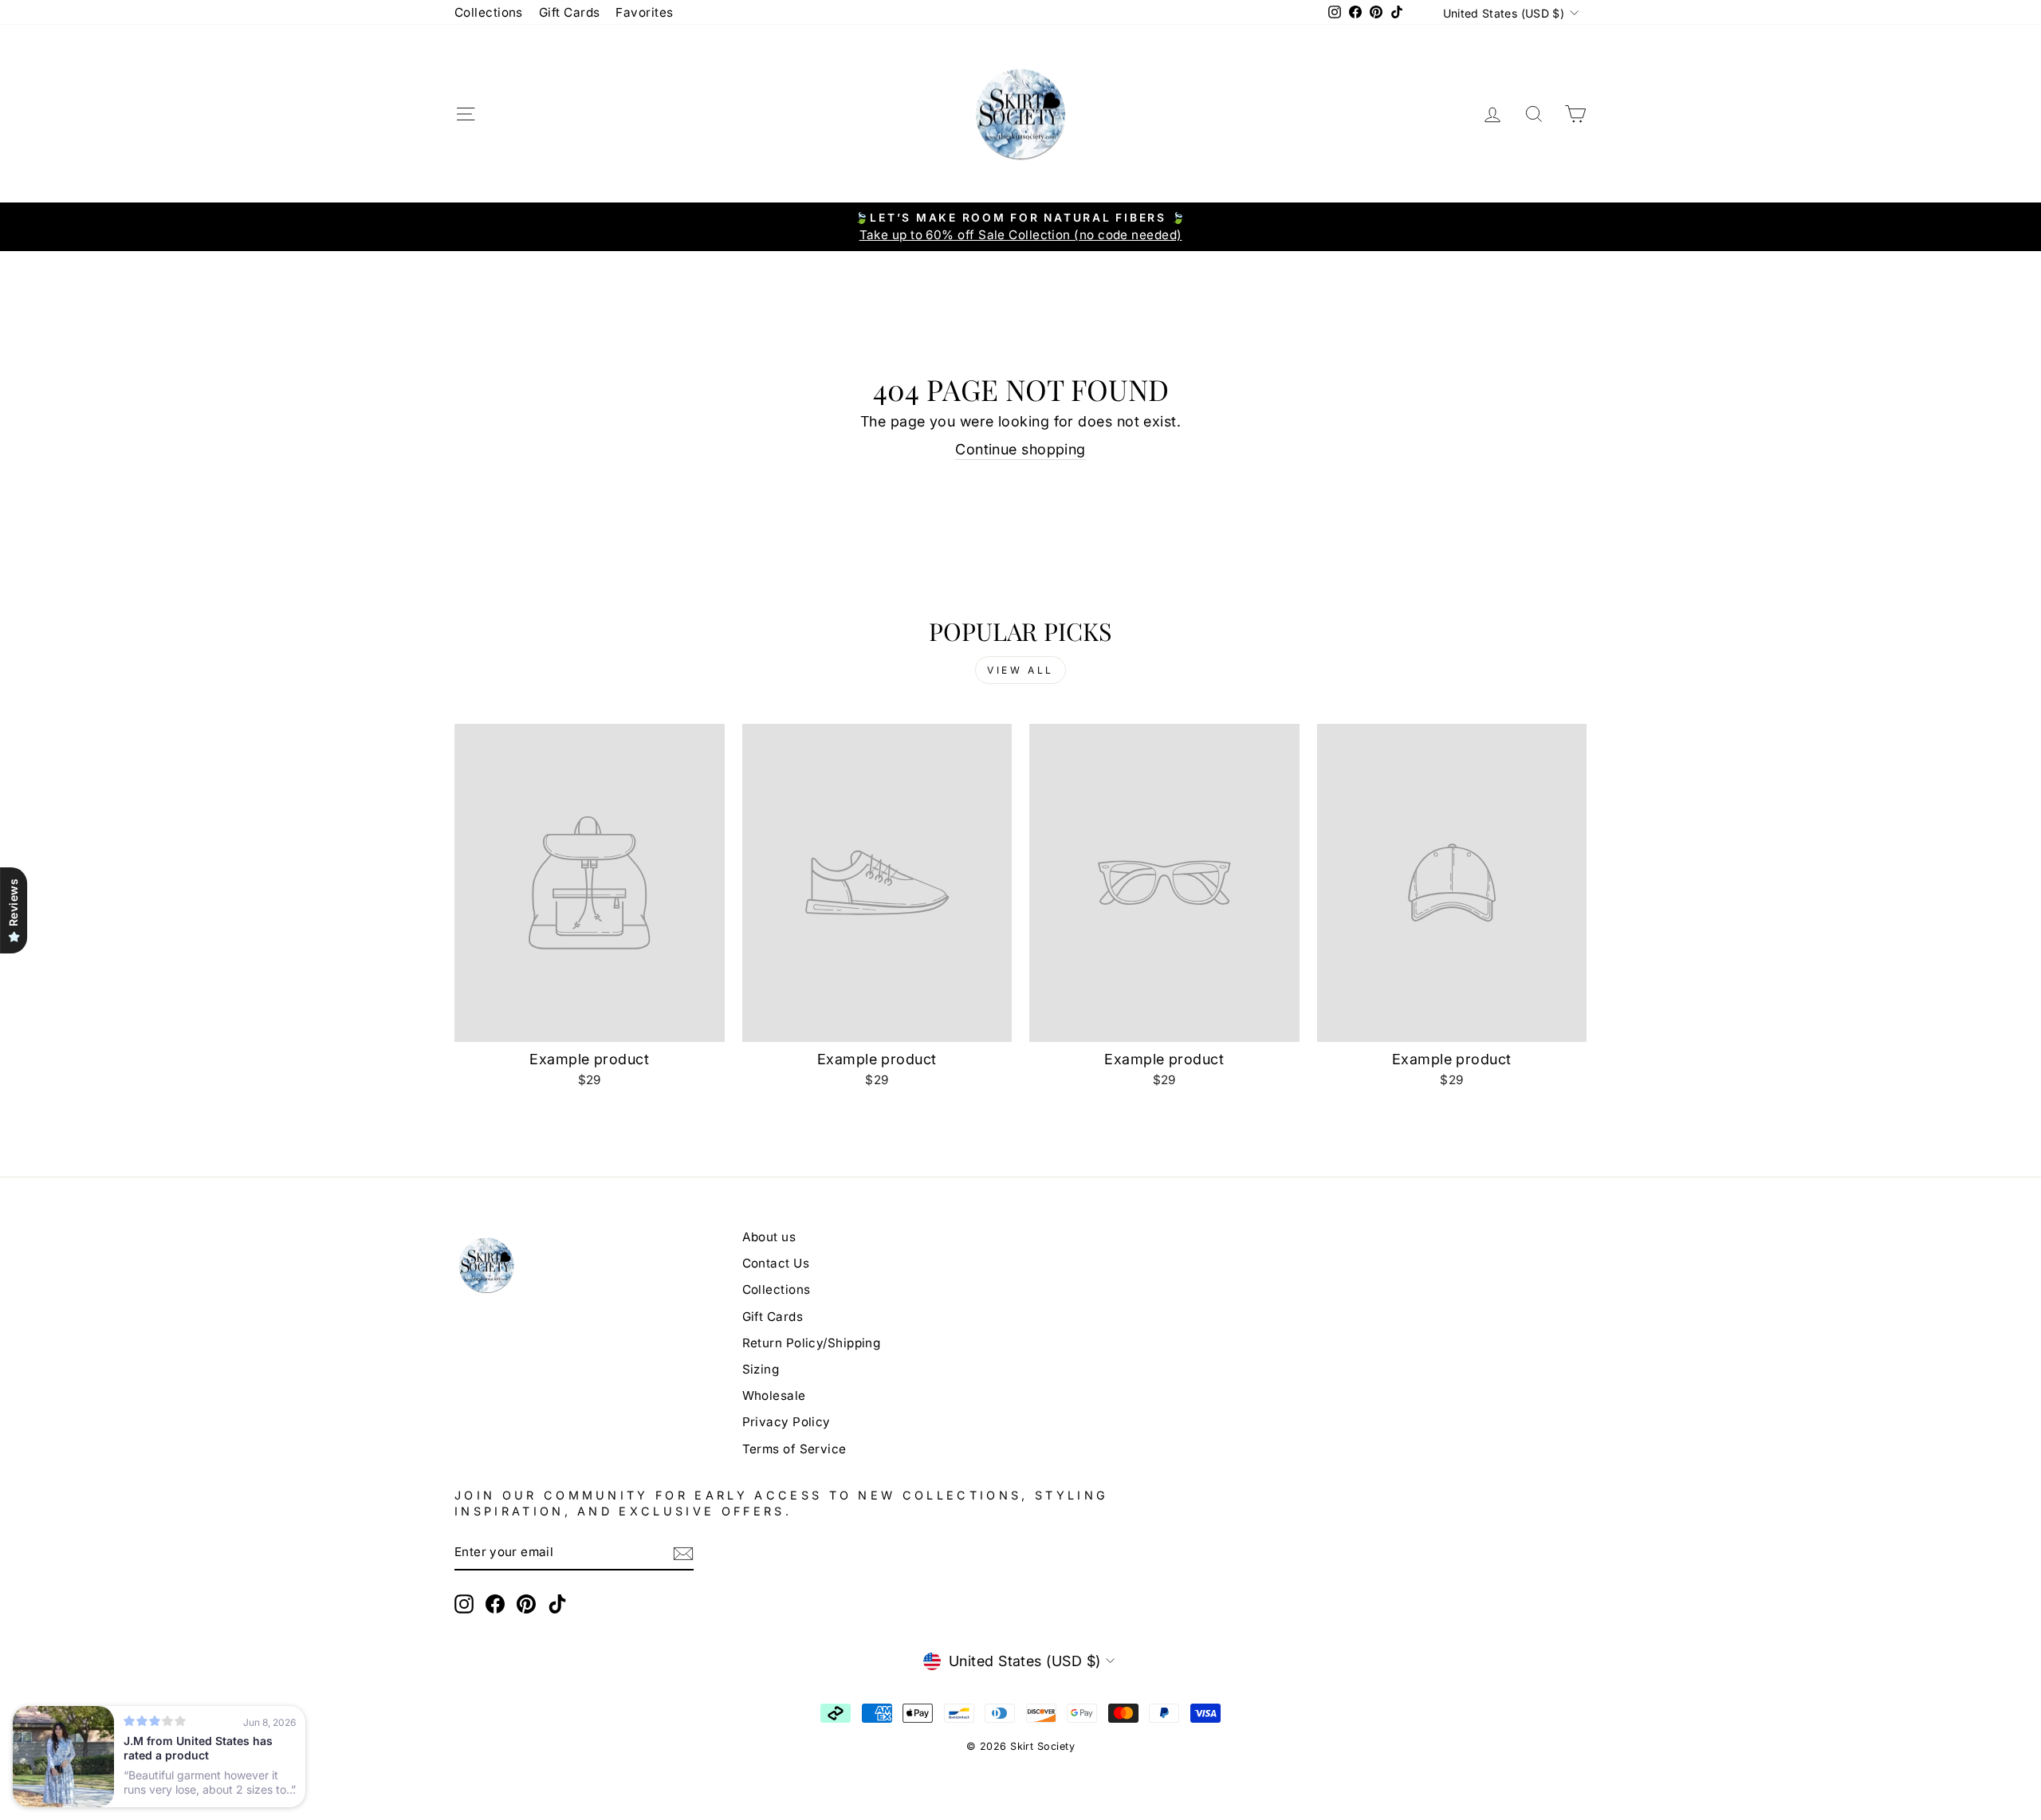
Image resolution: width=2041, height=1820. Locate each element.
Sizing (761, 1369)
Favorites (644, 12)
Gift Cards (570, 12)
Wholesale (774, 1395)
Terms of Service (794, 1449)
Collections (489, 12)
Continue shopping (1020, 449)
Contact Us (776, 1263)
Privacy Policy (787, 1422)
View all (1020, 670)
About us (769, 1237)
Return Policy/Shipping (812, 1343)
